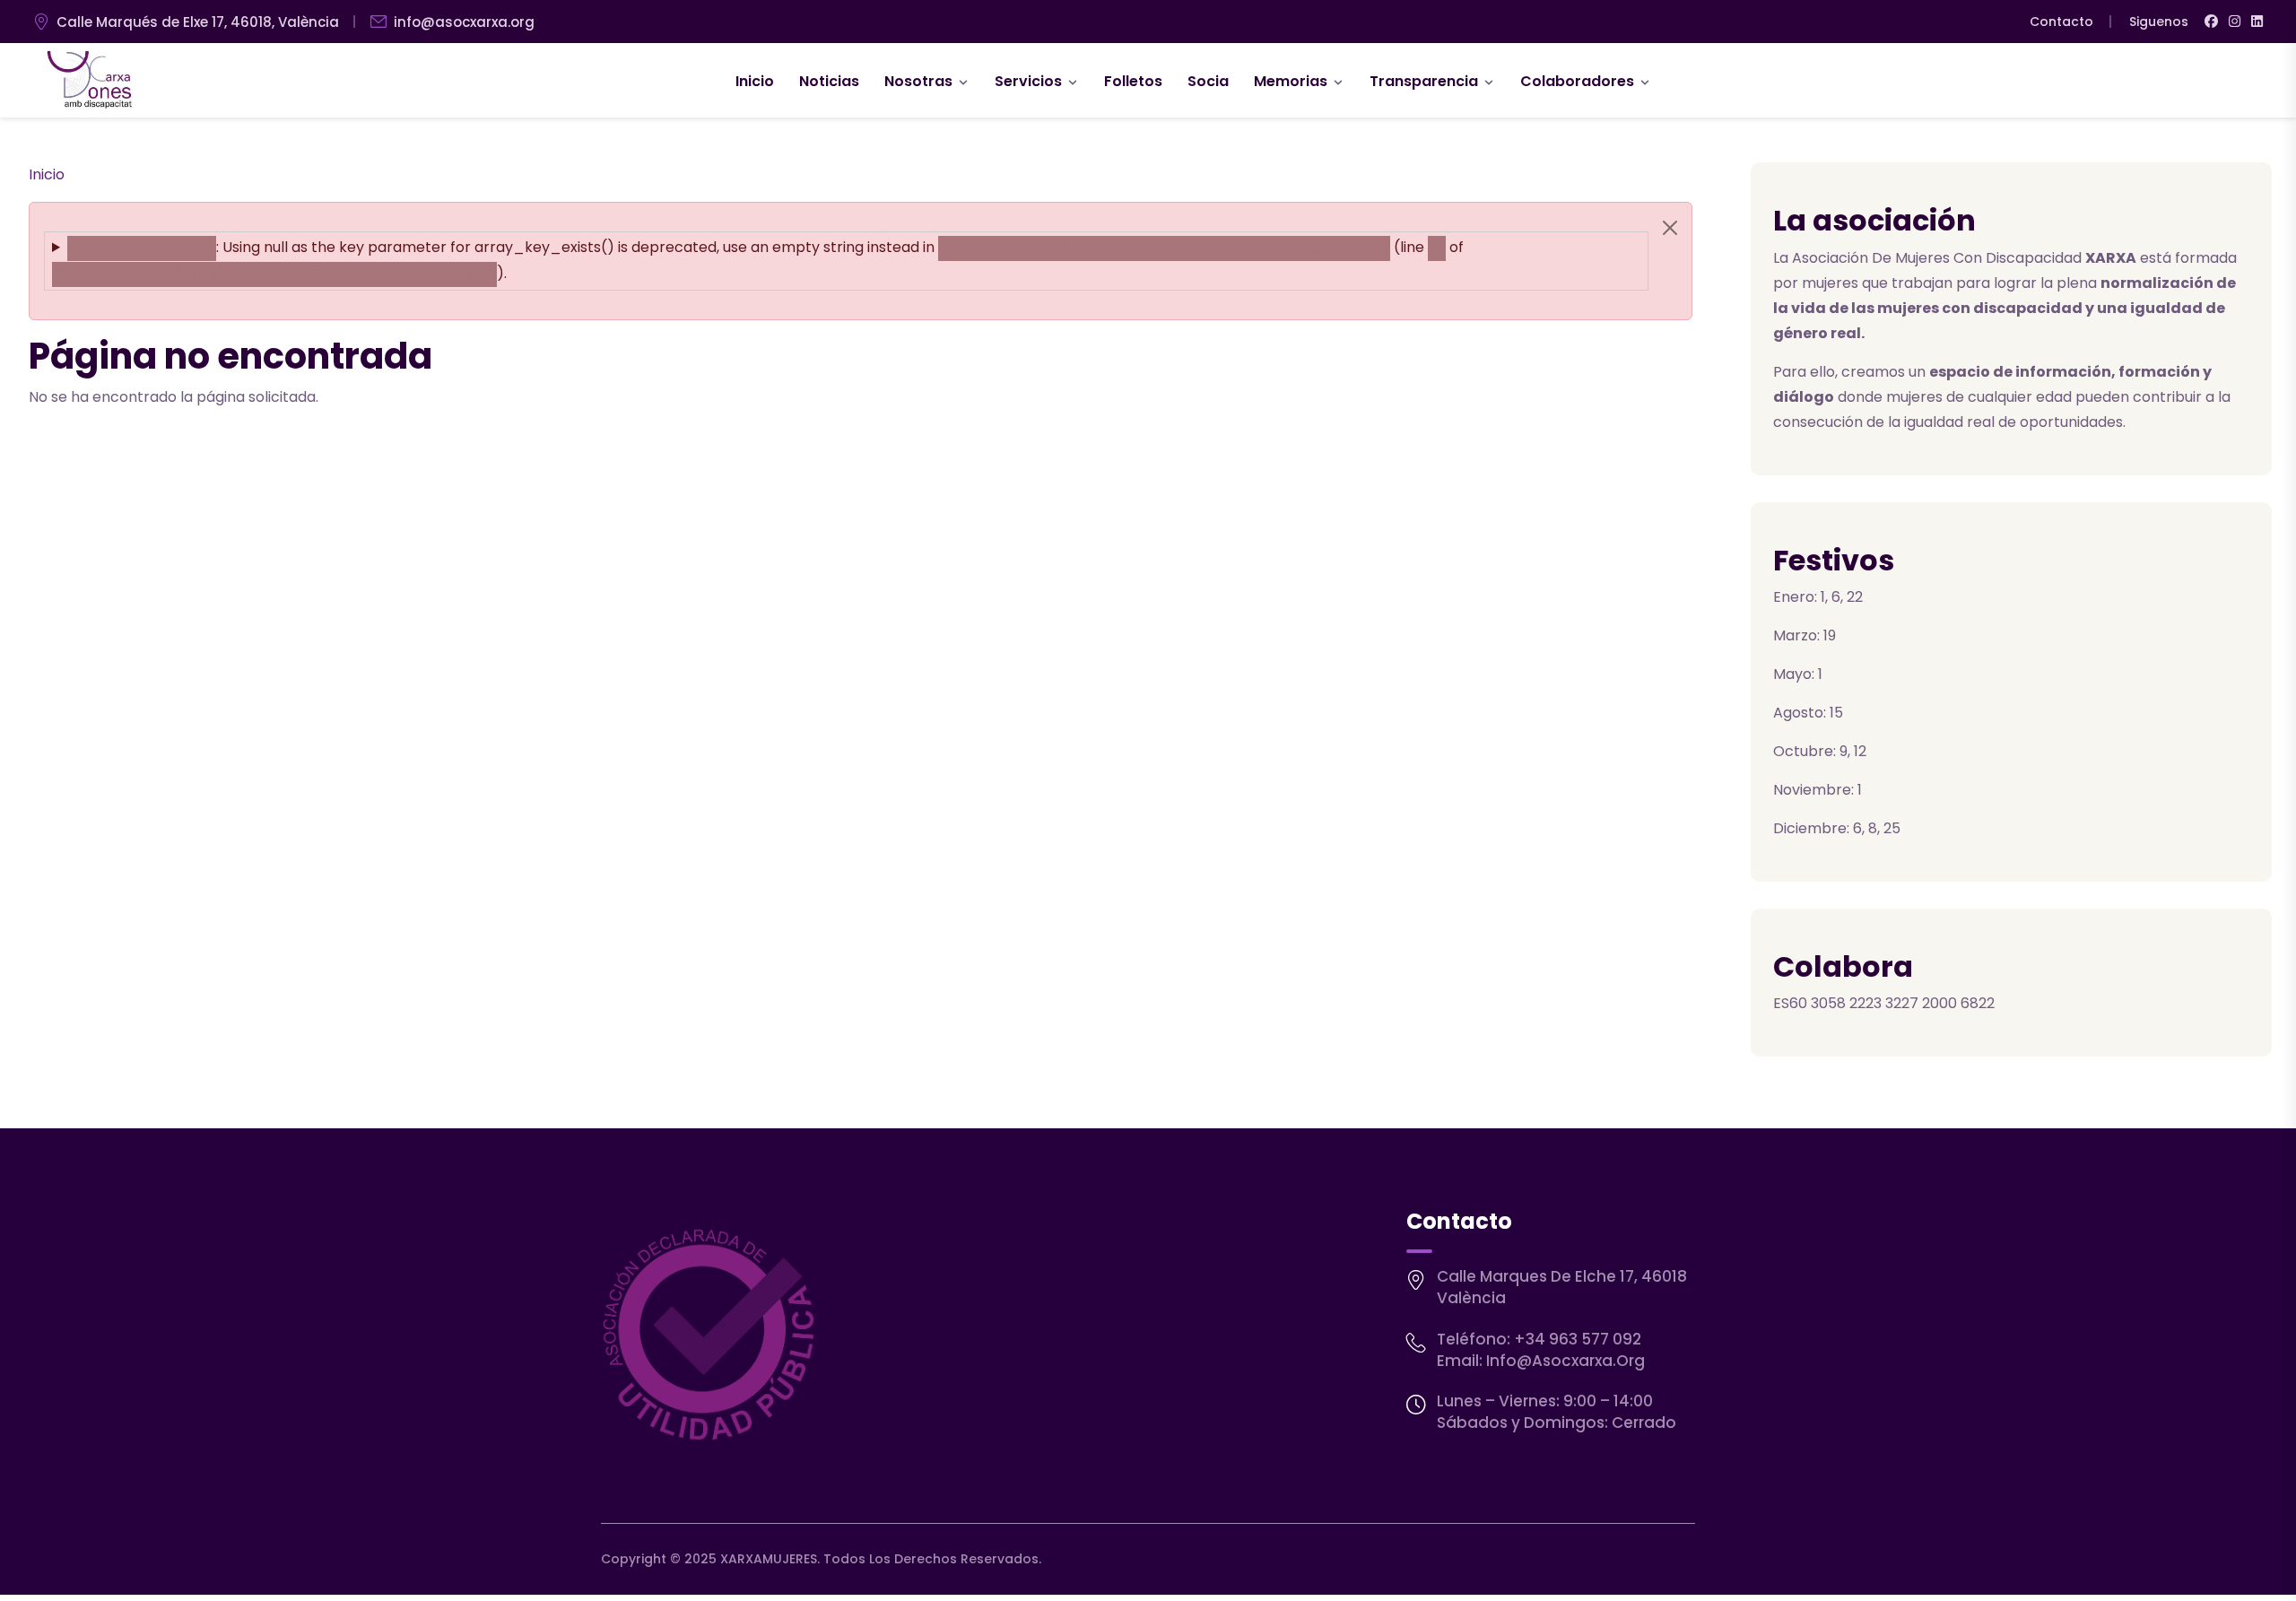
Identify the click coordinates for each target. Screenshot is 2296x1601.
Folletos (1133, 81)
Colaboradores (1577, 81)
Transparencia (1424, 81)
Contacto (2061, 22)
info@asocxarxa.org (464, 22)
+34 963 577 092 (1578, 1339)
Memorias (1291, 81)
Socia (1208, 81)
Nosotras (918, 81)
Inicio (755, 81)
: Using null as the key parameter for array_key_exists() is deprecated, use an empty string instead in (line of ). (758, 260)
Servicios (1028, 81)
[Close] (1670, 228)
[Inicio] (90, 81)
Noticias (829, 81)
